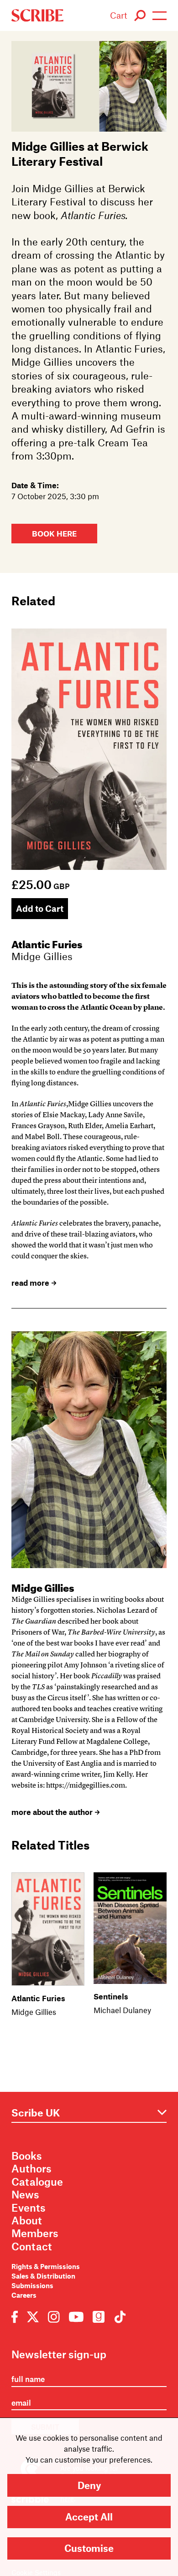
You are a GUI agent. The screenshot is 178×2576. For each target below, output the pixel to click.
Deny (89, 2485)
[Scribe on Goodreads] (99, 2316)
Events (29, 2208)
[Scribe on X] (33, 2316)
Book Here (54, 534)
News (25, 2194)
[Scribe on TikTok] (118, 2316)
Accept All (89, 2517)
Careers (24, 2295)
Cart (119, 15)
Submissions (32, 2285)
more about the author (52, 1812)
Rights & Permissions (46, 2266)
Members (35, 2233)
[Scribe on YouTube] (76, 2316)
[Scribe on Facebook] (17, 2316)
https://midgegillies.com (86, 1785)
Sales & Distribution (43, 2276)
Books (27, 2156)
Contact (32, 2246)
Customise (89, 2548)
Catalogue (37, 2182)
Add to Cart (40, 908)
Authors (31, 2168)
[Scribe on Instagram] (54, 2316)
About (27, 2220)
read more (30, 1283)
